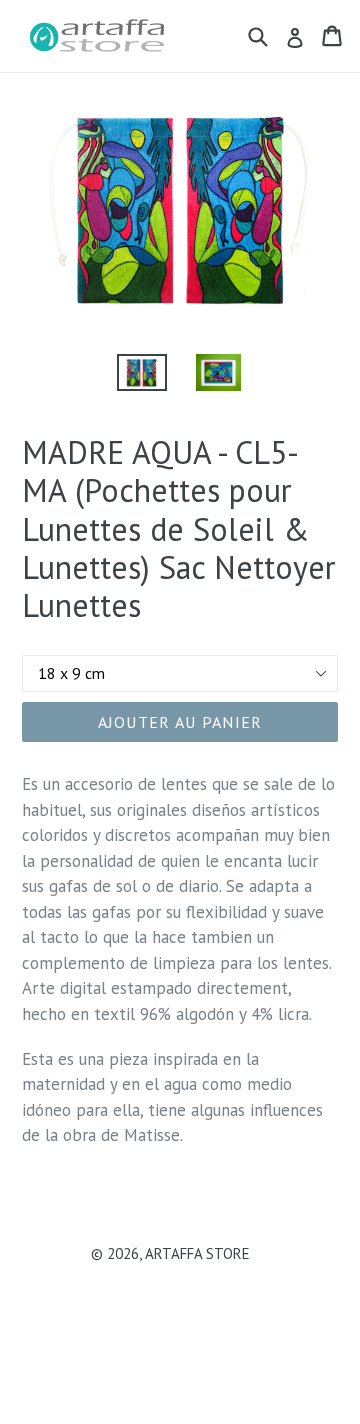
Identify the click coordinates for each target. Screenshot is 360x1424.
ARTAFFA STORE (197, 1253)
